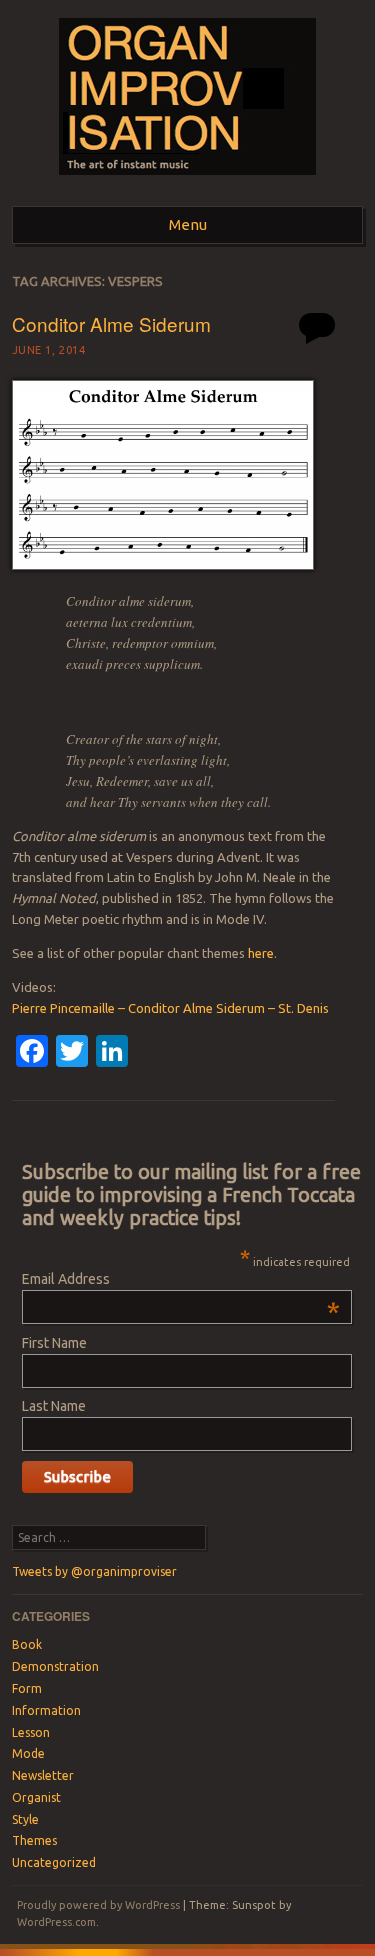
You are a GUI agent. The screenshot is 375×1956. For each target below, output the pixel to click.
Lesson (31, 1732)
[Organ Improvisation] (187, 181)
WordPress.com (56, 1922)
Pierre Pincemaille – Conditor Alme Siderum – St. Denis (170, 1008)
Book (27, 1644)
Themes (34, 1840)
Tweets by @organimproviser (94, 1571)
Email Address (180, 1279)
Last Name (54, 1406)
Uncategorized (54, 1862)
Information (46, 1710)
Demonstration (55, 1666)
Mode (28, 1753)
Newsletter (43, 1775)
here (261, 953)
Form (27, 1688)
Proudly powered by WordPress (98, 1905)
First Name (54, 1343)
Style (25, 1819)
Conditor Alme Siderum (111, 323)
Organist (36, 1797)
